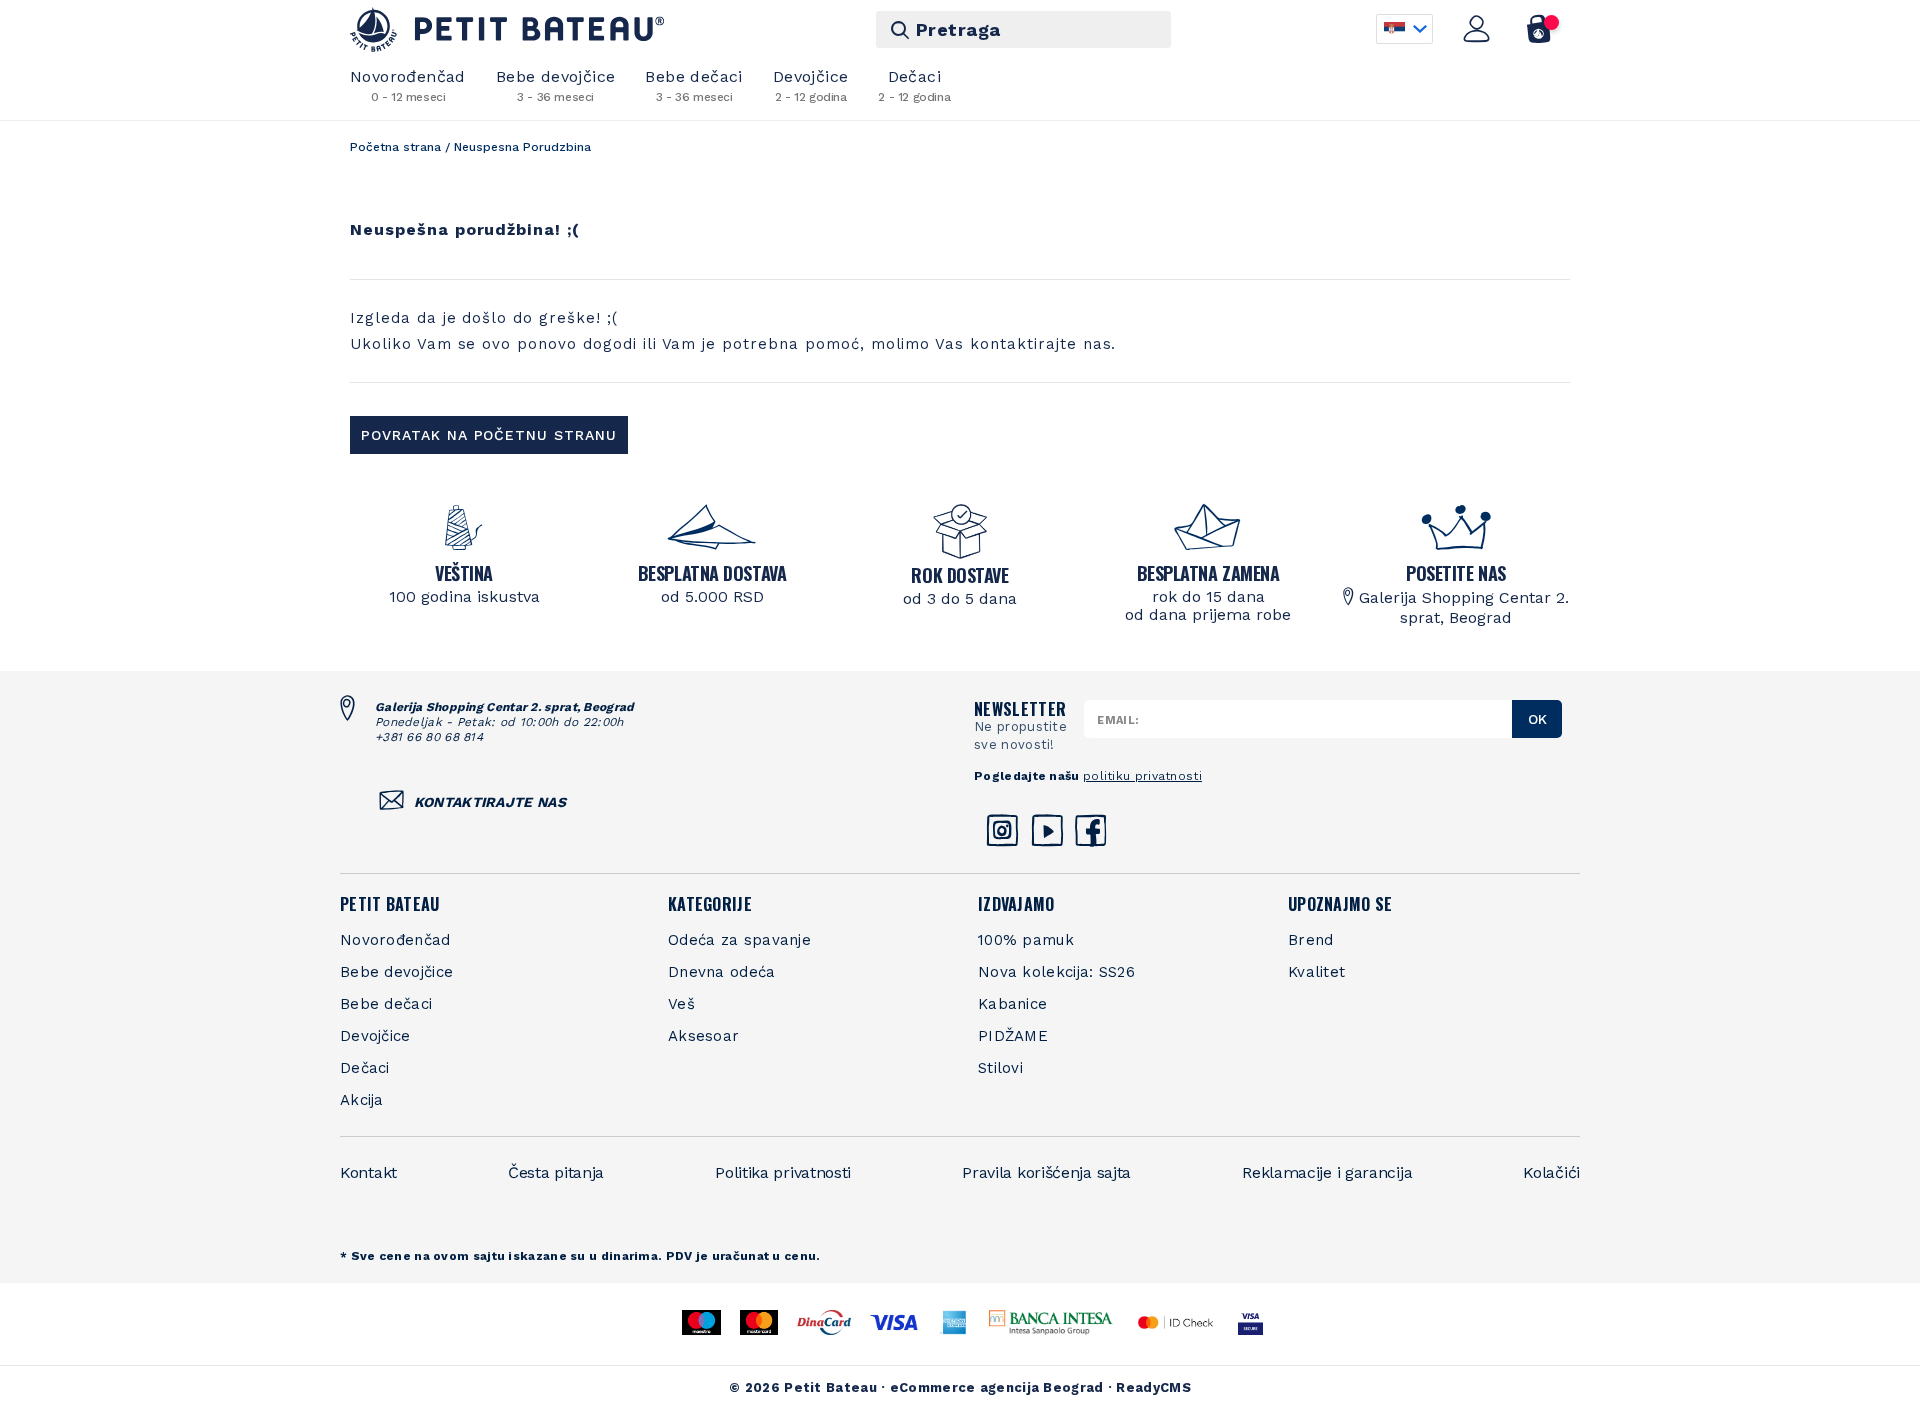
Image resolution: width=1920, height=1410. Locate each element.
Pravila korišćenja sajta (1046, 1172)
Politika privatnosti (783, 1172)
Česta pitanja (556, 1172)
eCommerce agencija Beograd (997, 1387)
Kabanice (1012, 1004)
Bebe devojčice (556, 85)
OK (1537, 719)
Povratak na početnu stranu (489, 435)
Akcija (362, 1100)
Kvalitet (1316, 972)
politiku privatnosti (1142, 776)
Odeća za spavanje (739, 940)
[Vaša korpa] (1539, 29)
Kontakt (368, 1172)
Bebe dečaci (693, 85)
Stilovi (1000, 1068)
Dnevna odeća (722, 972)
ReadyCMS (1153, 1387)
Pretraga (958, 29)
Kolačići (1551, 1172)
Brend (1311, 940)
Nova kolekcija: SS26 (1056, 972)
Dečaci (914, 85)
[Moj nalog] (1477, 29)
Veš (681, 1004)
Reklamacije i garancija (1327, 1172)
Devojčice (811, 85)
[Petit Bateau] (507, 29)
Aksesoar (703, 1036)
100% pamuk (1026, 940)
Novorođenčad (408, 85)
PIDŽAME (1013, 1036)
